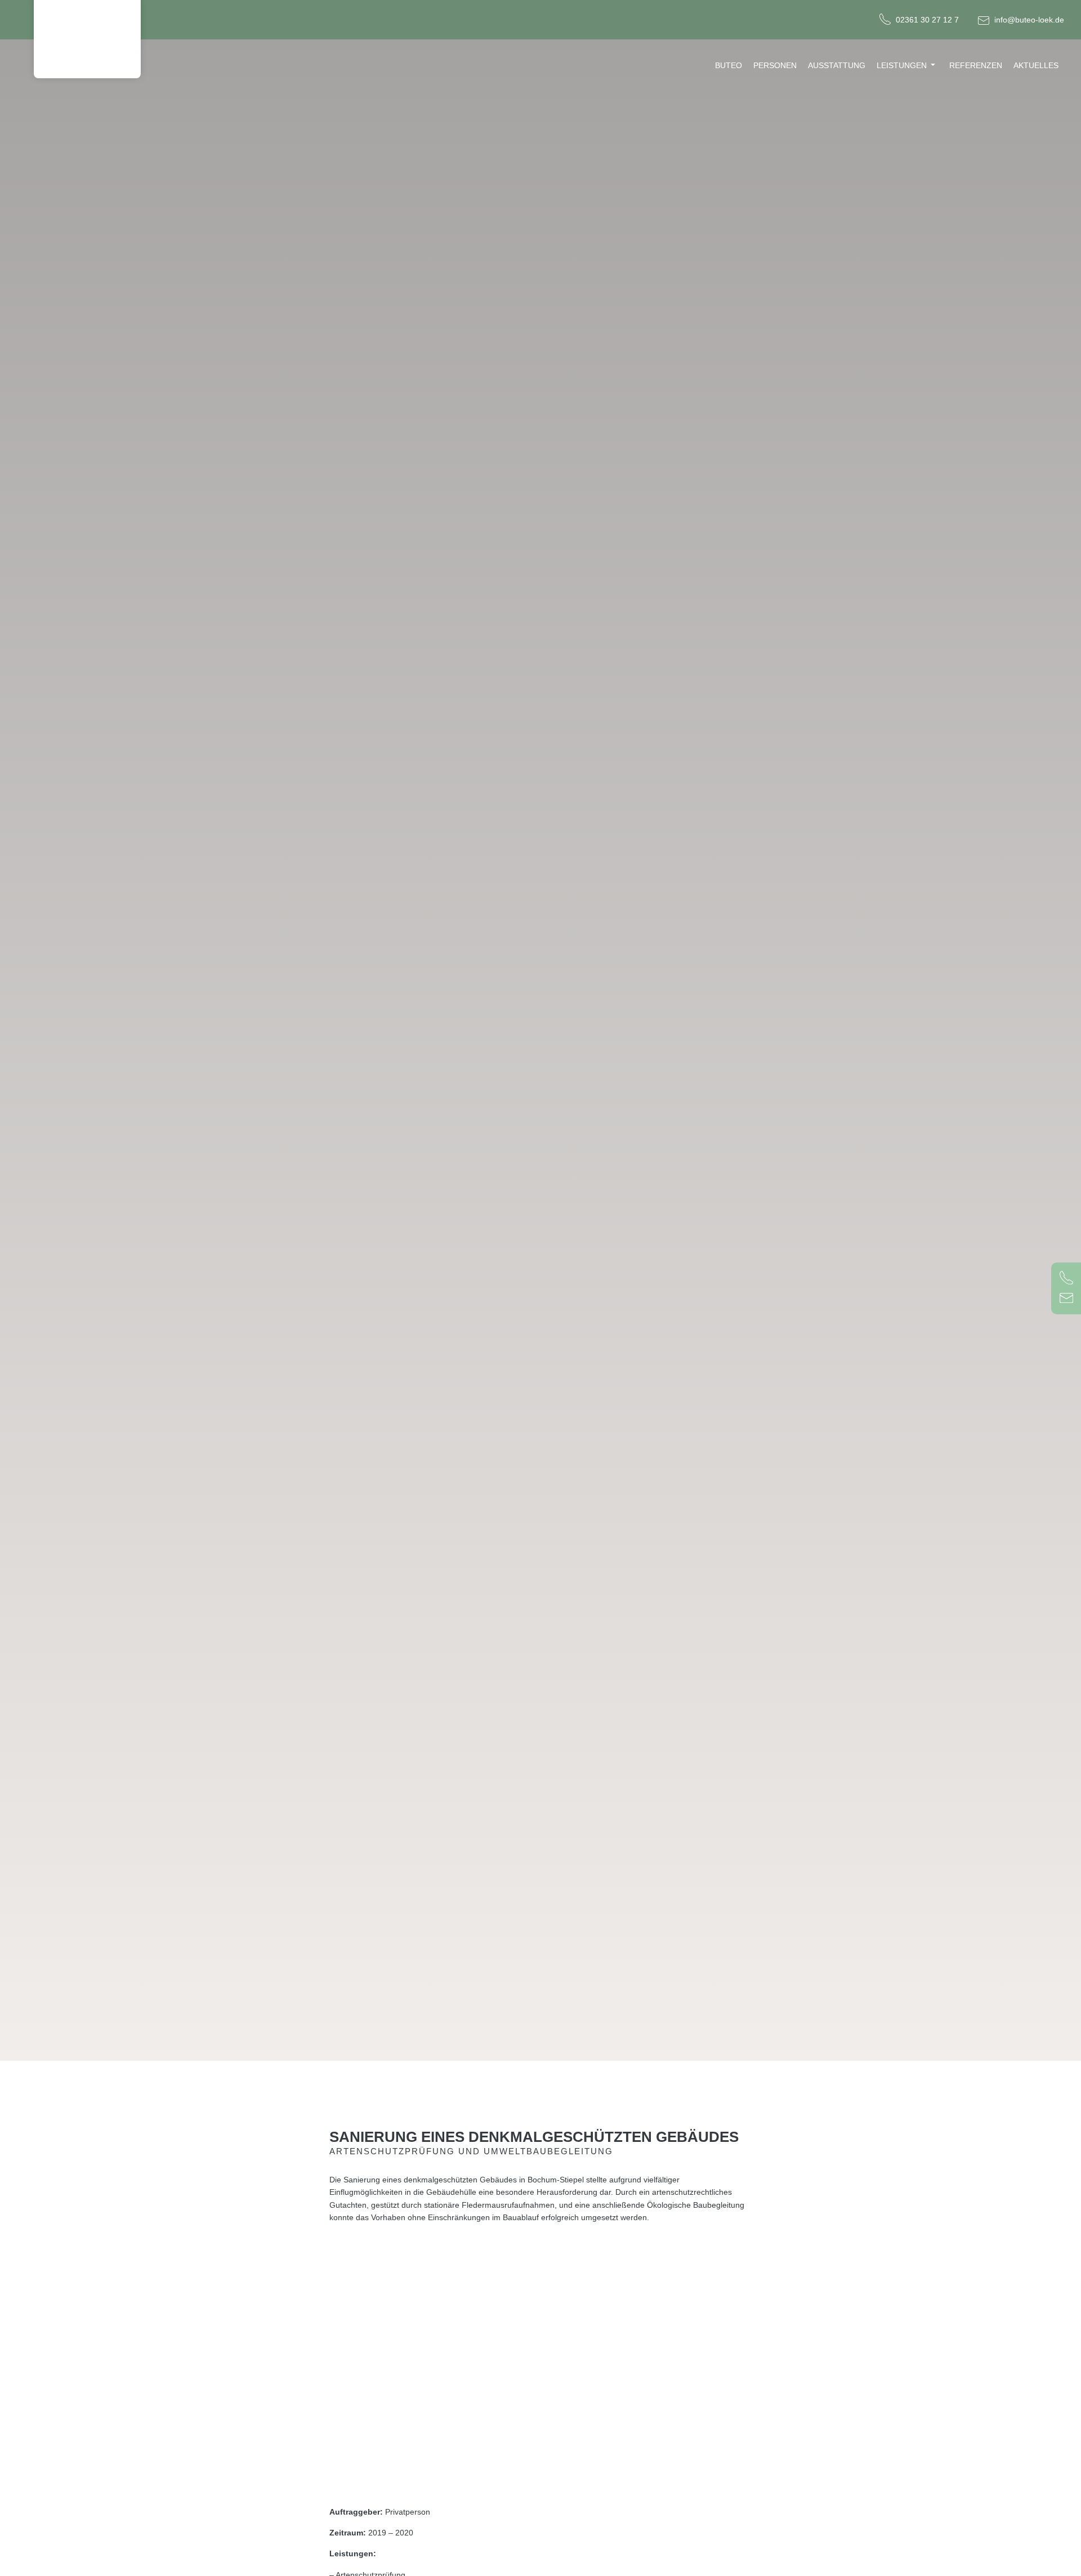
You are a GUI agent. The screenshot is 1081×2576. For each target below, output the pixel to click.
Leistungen (902, 65)
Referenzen (976, 65)
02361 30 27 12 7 (927, 20)
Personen (775, 65)
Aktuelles (1036, 65)
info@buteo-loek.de (1029, 20)
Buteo (729, 65)
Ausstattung (837, 65)
